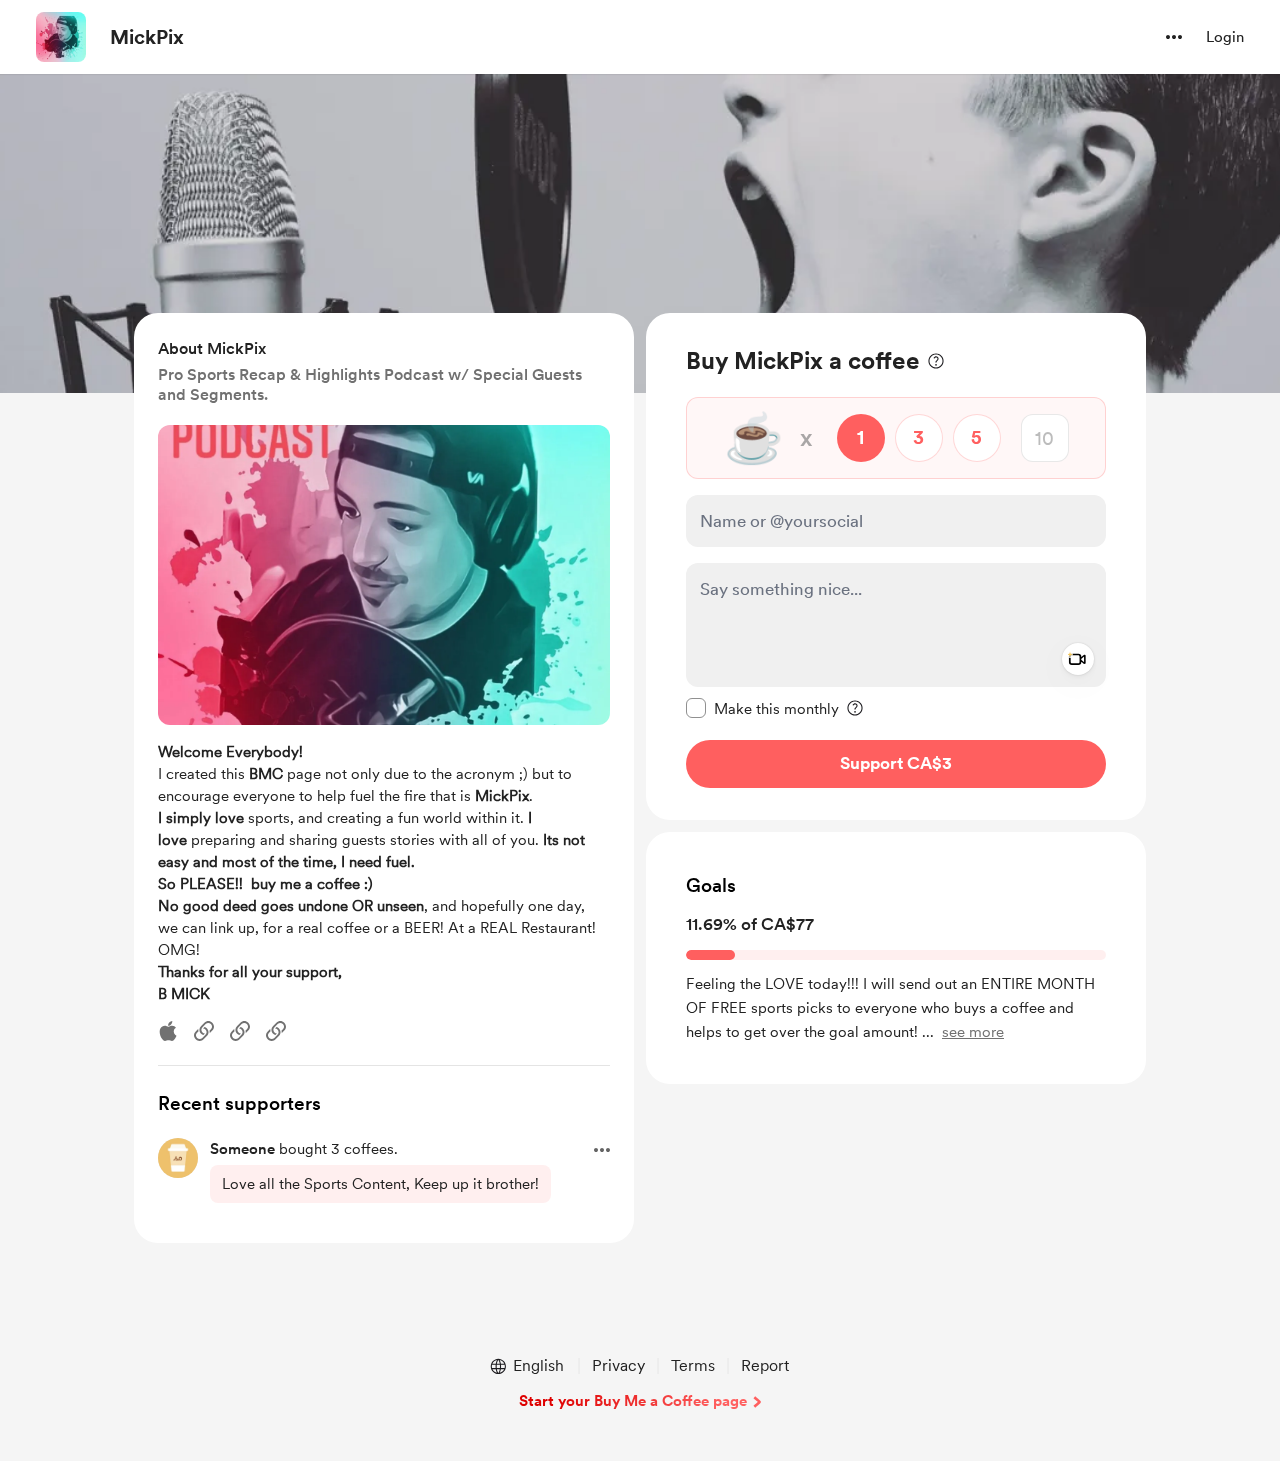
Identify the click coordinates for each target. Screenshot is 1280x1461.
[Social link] (204, 1031)
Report (765, 1365)
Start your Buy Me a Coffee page (633, 1401)
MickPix (147, 37)
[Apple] (168, 1031)
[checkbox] (762, 708)
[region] (896, 566)
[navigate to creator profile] (61, 37)
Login (1225, 37)
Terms (693, 1365)
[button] (1174, 37)
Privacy (618, 1365)
